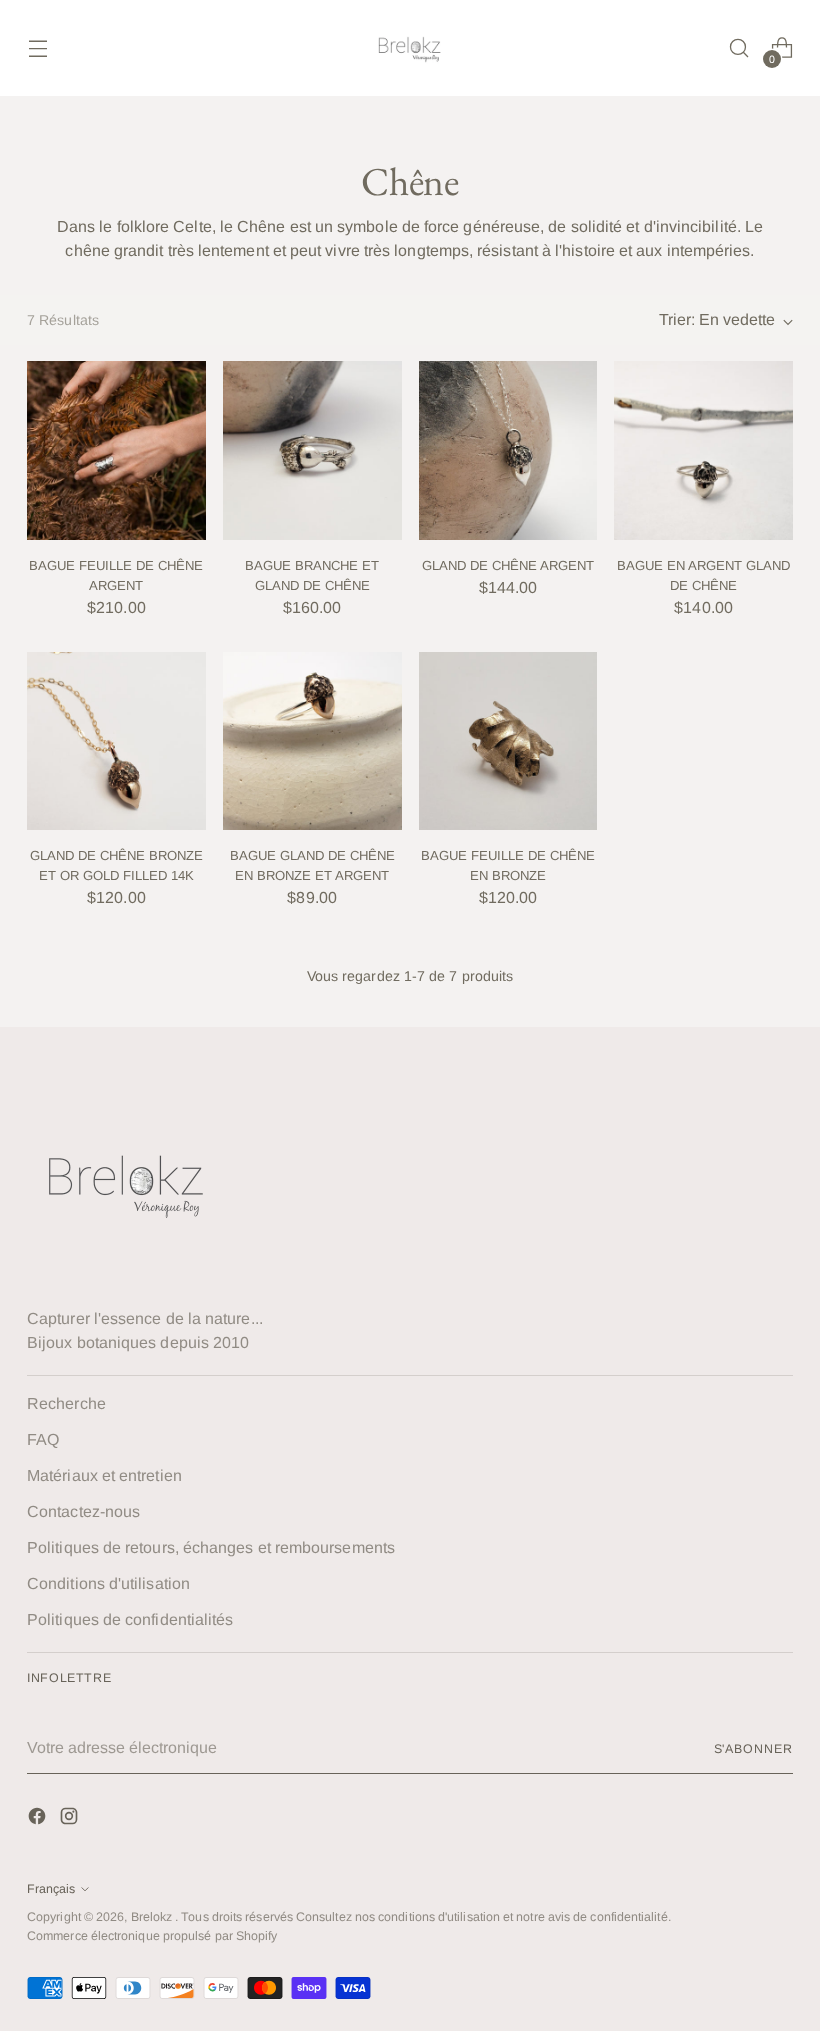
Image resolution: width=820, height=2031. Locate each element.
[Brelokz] (410, 48)
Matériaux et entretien (104, 1475)
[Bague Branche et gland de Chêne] (312, 450)
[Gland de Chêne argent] (508, 450)
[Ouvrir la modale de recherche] (739, 48)
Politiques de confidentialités (130, 1619)
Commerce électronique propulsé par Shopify (152, 1936)
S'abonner (753, 1749)
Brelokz (153, 1917)
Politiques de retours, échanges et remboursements (211, 1547)
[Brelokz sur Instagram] (71, 1819)
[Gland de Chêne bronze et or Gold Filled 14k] (116, 741)
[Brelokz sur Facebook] (39, 1819)
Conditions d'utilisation (108, 1583)
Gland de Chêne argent (508, 565)
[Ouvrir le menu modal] (37, 48)
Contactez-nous (83, 1511)
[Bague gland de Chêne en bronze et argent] (312, 741)
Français (51, 1889)
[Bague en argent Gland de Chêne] (703, 450)
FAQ (43, 1439)
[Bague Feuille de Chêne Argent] (116, 450)
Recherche (66, 1403)
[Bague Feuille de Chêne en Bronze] (508, 741)
